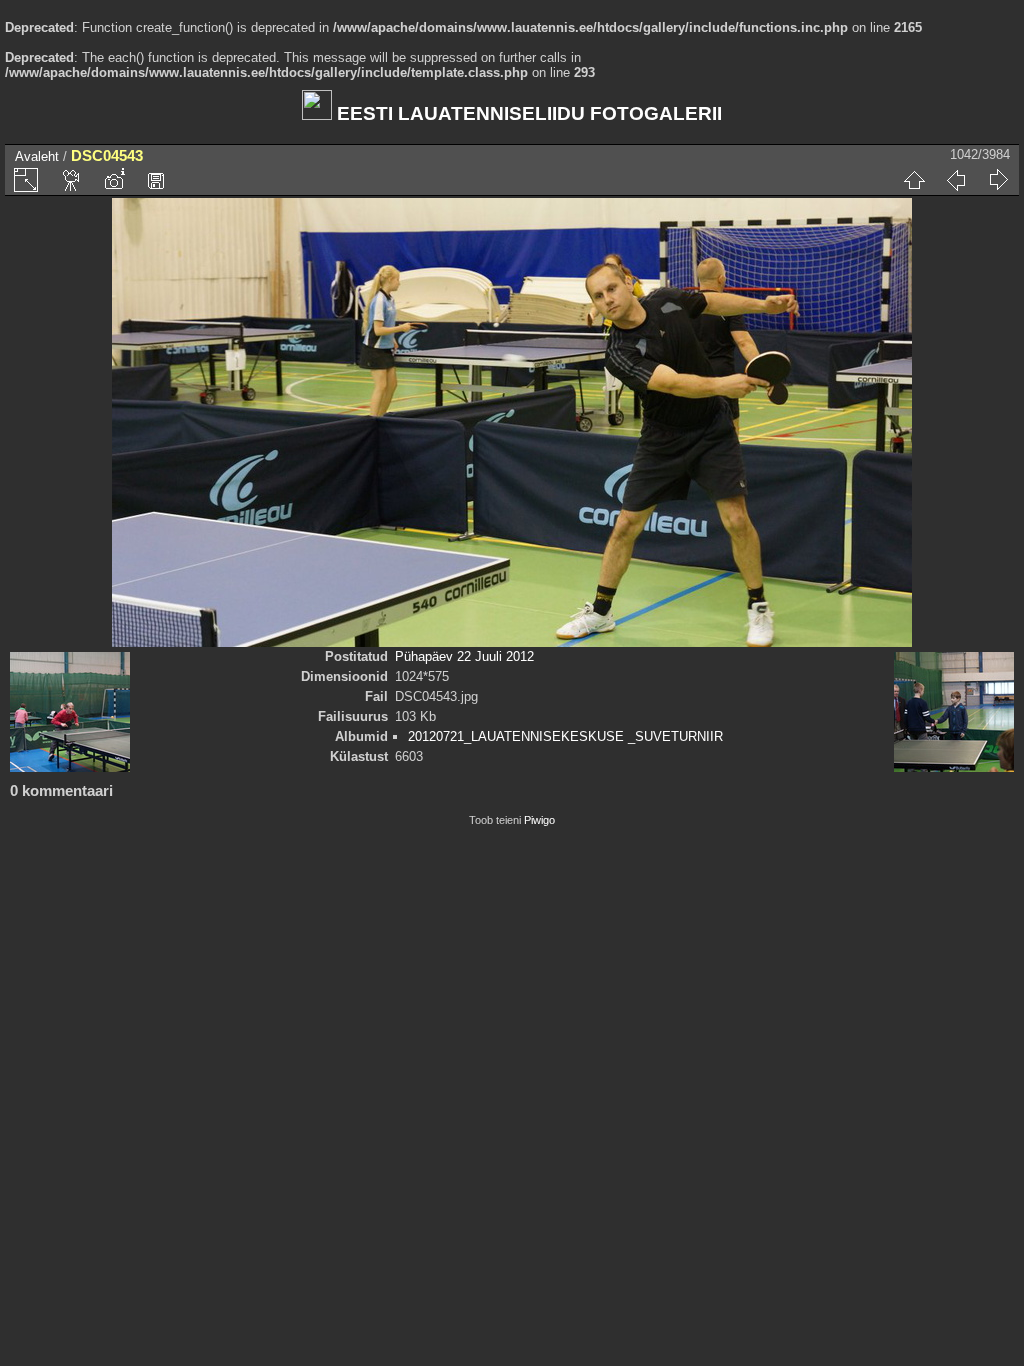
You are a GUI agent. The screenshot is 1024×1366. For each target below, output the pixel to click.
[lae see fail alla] (156, 180)
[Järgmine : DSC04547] (998, 180)
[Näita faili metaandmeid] (114, 180)
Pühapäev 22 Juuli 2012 (464, 656)
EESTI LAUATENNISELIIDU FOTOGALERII (527, 113)
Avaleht (37, 156)
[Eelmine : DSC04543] (956, 180)
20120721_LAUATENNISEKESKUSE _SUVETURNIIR (565, 736)
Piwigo (539, 820)
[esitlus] (72, 180)
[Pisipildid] (914, 180)
